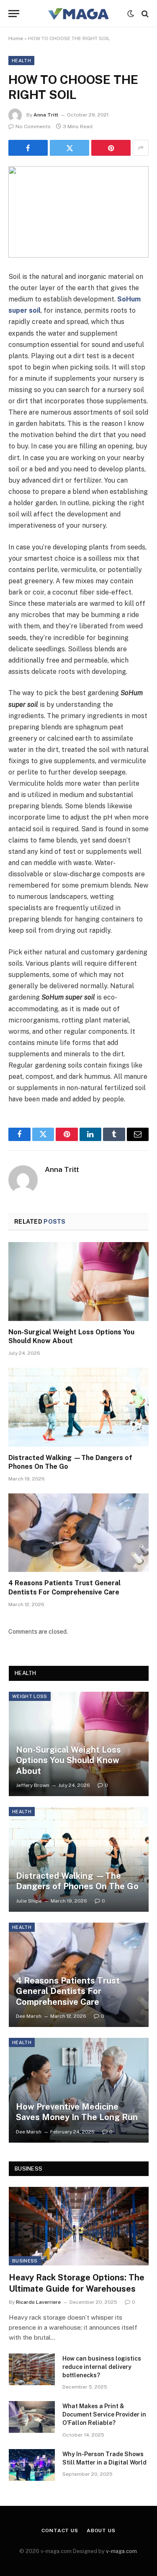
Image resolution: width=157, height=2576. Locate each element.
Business (25, 2261)
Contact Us (60, 2530)
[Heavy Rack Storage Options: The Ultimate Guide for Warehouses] (79, 2226)
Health (21, 61)
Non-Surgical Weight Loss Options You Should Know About (68, 1760)
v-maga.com (121, 2551)
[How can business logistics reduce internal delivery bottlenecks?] (32, 2369)
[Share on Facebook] (28, 148)
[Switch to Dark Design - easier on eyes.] (131, 14)
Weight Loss (30, 1696)
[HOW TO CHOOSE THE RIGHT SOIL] (78, 212)
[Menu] (14, 14)
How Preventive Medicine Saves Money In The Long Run (77, 2112)
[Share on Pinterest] (111, 148)
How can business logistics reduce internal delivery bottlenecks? (102, 2367)
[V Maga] (79, 14)
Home (16, 38)
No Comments (33, 127)
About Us (101, 2530)
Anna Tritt (46, 115)
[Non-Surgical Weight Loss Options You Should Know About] (78, 1281)
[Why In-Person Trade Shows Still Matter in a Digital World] (32, 2465)
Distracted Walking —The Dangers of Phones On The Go (77, 1881)
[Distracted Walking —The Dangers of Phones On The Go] (78, 1407)
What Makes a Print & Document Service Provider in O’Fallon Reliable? (104, 2414)
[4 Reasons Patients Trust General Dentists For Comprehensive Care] (78, 1533)
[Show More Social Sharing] (141, 148)
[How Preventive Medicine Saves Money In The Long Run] (79, 2090)
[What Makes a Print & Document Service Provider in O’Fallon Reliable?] (32, 2417)
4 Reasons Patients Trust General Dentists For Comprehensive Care (68, 1991)
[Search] (144, 14)
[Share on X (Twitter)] (69, 148)
